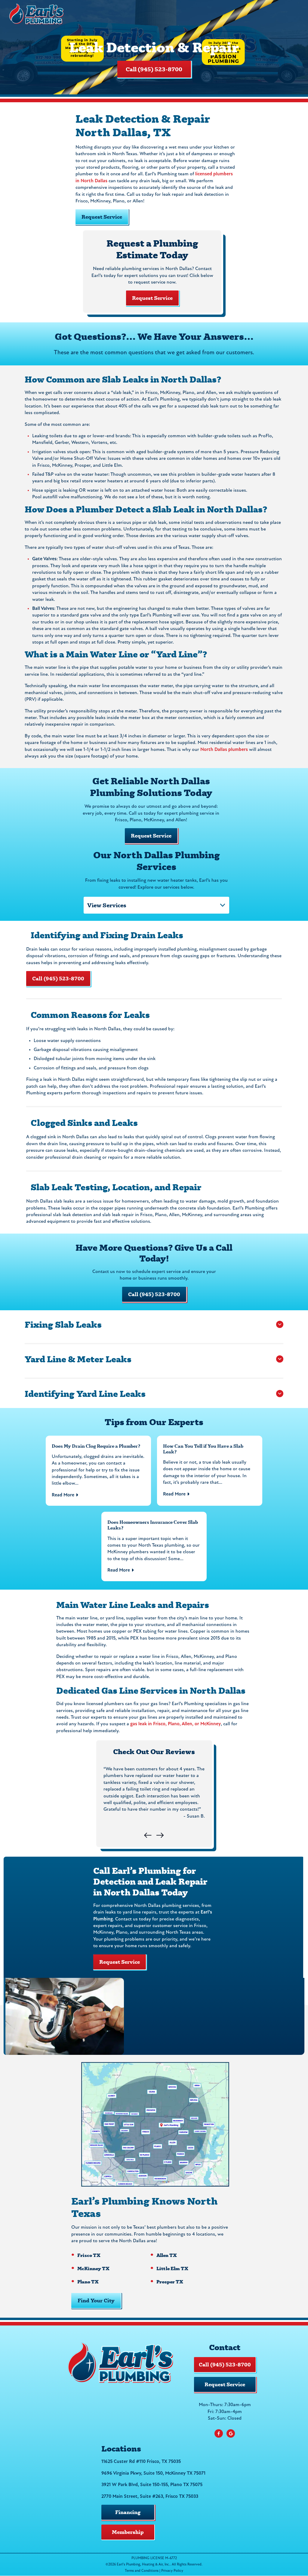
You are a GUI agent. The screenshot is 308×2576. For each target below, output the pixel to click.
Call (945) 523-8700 (154, 69)
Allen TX (167, 2255)
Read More (63, 1495)
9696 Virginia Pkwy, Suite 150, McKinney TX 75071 (153, 2473)
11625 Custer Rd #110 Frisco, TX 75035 (141, 2462)
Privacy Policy (172, 2571)
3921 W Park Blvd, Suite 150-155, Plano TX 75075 (152, 2485)
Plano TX (88, 2281)
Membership (128, 2532)
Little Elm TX (172, 2268)
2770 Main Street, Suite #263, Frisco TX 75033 (150, 2497)
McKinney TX (93, 2268)
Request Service (152, 298)
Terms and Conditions (142, 2571)
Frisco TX (89, 2255)
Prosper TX (170, 2281)
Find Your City (96, 2300)
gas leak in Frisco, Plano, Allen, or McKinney (176, 1724)
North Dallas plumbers (224, 750)
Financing (128, 2512)
